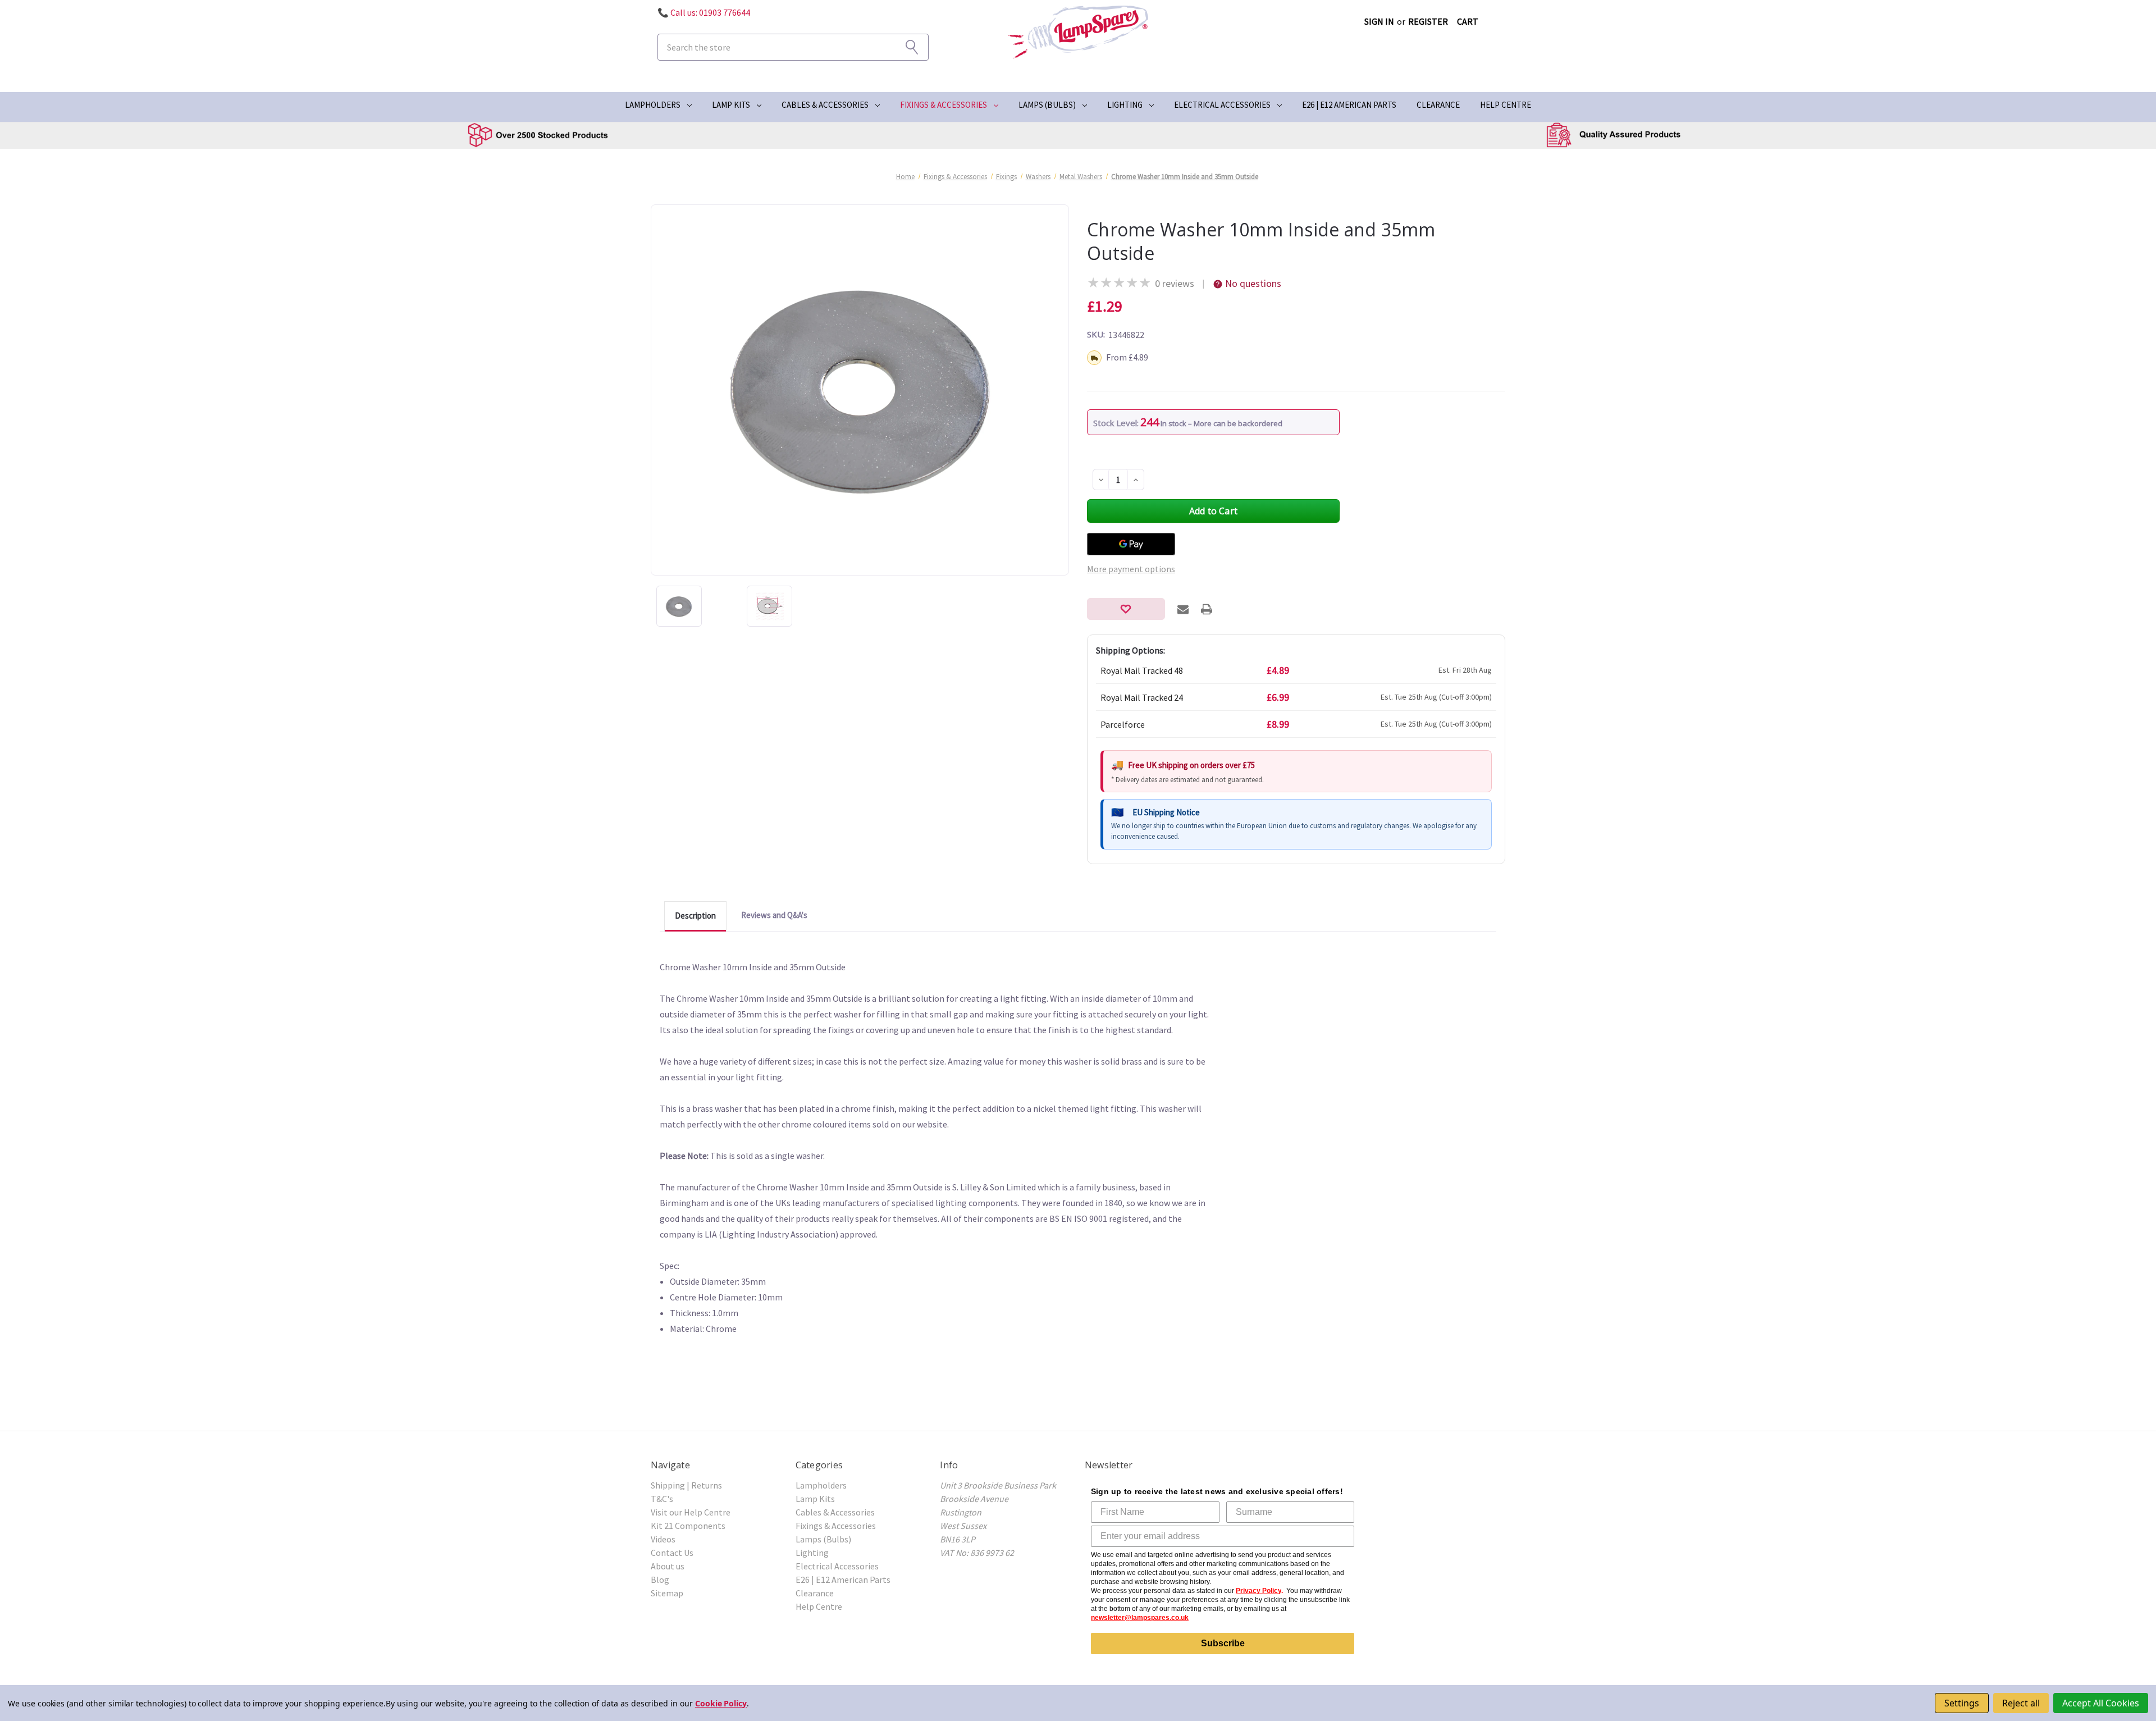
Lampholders (653, 105)
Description (695, 916)
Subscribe (1223, 1643)
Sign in (1379, 21)
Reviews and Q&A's (774, 915)
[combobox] (793, 47)
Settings (1962, 1703)
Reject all (2021, 1703)
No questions (1253, 283)
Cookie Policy (721, 1703)
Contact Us (672, 1553)
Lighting (1125, 105)
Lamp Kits (731, 105)
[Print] (1207, 609)
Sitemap (667, 1593)
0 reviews (1175, 283)
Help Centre (1506, 105)
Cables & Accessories (825, 105)
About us (668, 1566)
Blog (660, 1580)
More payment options (1131, 569)
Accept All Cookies (2101, 1703)
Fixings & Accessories (944, 105)
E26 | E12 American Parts (1349, 105)
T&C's (662, 1499)
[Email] (1183, 609)
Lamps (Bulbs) (1047, 105)
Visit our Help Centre (691, 1512)
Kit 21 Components (688, 1526)
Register (1428, 21)
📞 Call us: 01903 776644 (704, 12)
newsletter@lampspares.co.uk (1140, 1618)
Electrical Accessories (1222, 105)
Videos (663, 1539)
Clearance (1438, 105)
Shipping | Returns (686, 1485)
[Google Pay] (1131, 544)
